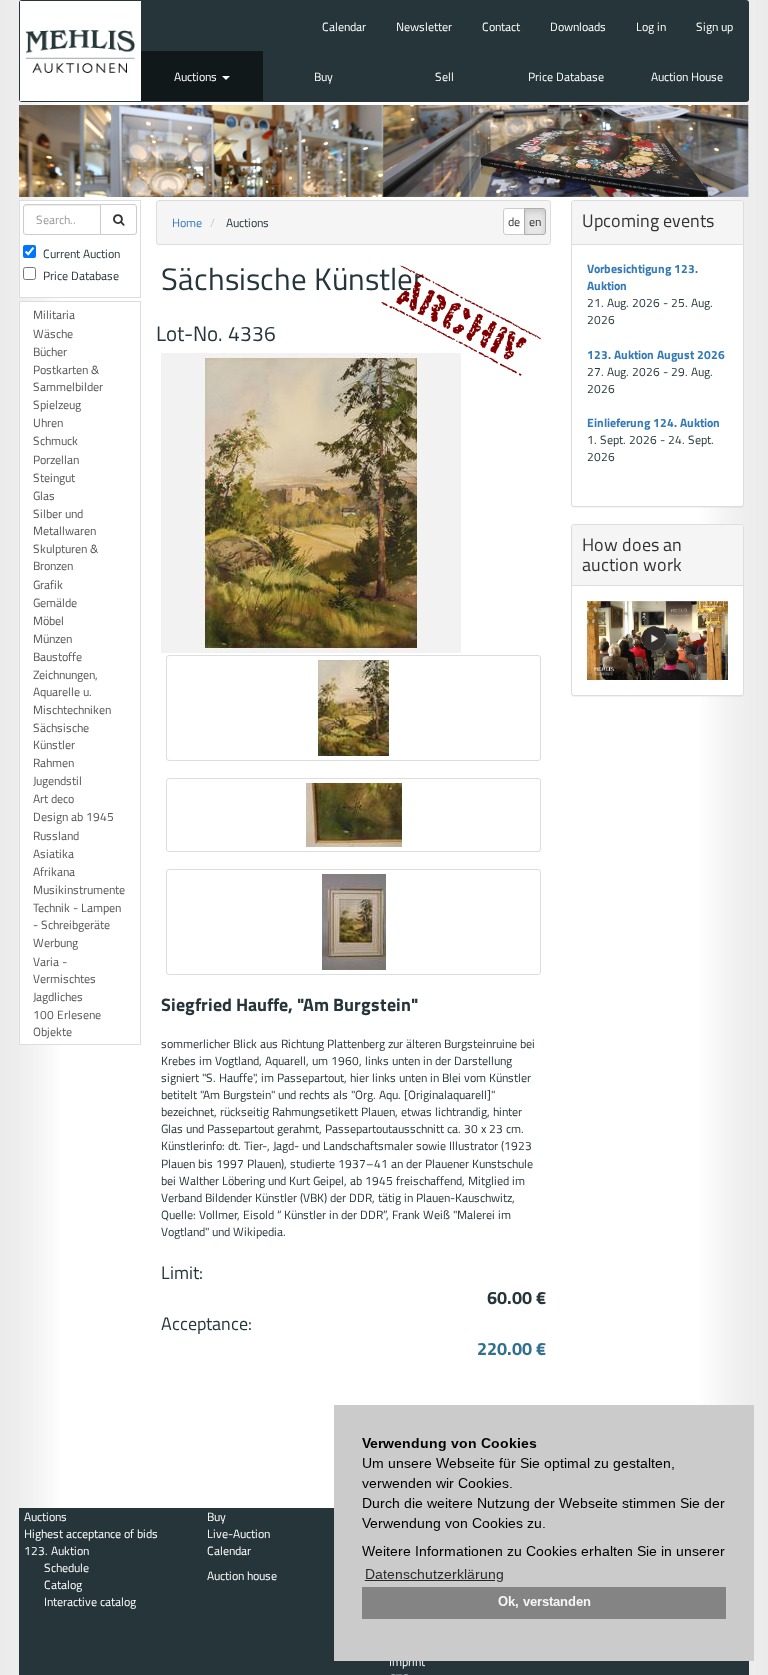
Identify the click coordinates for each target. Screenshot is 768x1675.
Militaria (54, 314)
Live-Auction (238, 1533)
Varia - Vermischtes (64, 970)
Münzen (52, 638)
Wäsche (53, 333)
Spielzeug (57, 404)
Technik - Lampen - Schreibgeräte (77, 916)
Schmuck (55, 440)
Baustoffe (57, 656)
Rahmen (53, 762)
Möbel (48, 620)
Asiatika (53, 853)
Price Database (566, 76)
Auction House (687, 76)
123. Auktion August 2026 (656, 354)
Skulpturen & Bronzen (65, 557)
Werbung (55, 942)
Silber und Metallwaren (64, 522)
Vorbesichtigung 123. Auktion (642, 277)
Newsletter (424, 26)
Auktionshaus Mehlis (80, 51)
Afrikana (54, 871)
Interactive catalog (90, 1601)
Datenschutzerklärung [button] (434, 1574)
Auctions (197, 76)
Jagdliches (58, 996)
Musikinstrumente (79, 889)
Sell (444, 76)
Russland (56, 835)
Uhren (48, 422)
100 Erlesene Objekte (67, 1023)
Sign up (714, 26)
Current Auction (81, 253)
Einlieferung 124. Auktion (653, 422)
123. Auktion (56, 1550)
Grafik (48, 584)
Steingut (54, 477)
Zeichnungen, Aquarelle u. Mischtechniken (72, 691)
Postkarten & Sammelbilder (68, 378)
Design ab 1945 (73, 816)
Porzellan (56, 459)
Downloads (578, 26)
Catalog (63, 1584)
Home (187, 222)
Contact (501, 26)
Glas (44, 495)
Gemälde (55, 602)
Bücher (50, 351)
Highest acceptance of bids (91, 1533)
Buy (323, 76)
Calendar (344, 26)
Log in (651, 26)
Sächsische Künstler (61, 736)
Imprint (407, 1661)
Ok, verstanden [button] (544, 1602)
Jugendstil (57, 780)
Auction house (242, 1575)
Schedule (66, 1567)
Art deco (53, 798)
